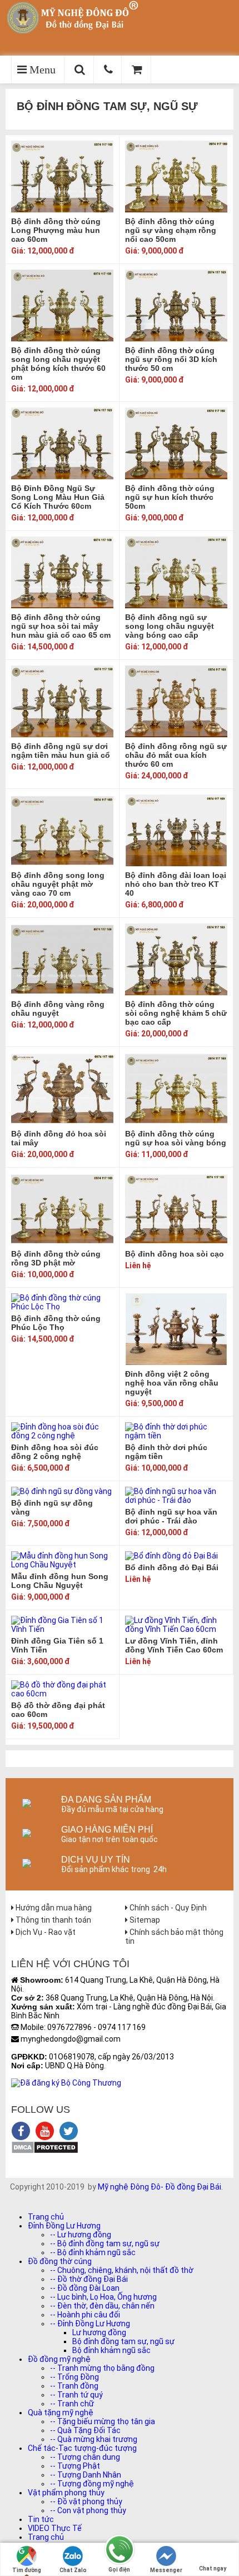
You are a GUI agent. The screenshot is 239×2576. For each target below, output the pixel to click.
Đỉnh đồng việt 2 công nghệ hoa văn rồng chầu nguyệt (172, 1383)
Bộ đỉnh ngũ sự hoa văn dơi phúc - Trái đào (171, 1516)
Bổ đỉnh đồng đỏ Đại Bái (172, 1567)
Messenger (166, 2570)
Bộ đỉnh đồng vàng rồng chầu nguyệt (58, 1009)
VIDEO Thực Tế (55, 2528)
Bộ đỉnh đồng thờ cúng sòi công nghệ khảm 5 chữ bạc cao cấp (176, 1013)
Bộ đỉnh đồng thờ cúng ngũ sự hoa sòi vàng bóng (176, 1138)
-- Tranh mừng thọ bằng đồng (102, 2368)
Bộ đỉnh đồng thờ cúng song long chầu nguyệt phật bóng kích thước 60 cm (58, 364)
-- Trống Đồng (74, 2377)
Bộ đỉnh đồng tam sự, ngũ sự (123, 2341)
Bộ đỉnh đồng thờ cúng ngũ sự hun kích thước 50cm (170, 497)
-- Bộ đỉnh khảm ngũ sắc (93, 2252)
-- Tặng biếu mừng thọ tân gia (103, 2421)
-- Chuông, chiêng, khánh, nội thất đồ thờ (122, 2270)
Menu (41, 70)
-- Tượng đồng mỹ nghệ (92, 2484)
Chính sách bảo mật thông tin (174, 1937)
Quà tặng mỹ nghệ (61, 2413)
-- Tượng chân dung (85, 2457)
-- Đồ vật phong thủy (86, 2501)
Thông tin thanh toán (53, 1920)
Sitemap (144, 1920)
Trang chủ (46, 2217)
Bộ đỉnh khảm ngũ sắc (111, 2350)
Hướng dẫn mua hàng (53, 1908)
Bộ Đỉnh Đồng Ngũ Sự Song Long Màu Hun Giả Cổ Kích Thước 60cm (58, 497)
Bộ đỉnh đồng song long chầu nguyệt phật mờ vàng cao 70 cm (58, 884)
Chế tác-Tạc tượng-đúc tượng (82, 2448)
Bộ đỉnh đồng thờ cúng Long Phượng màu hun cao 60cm (56, 230)
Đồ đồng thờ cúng (60, 2261)
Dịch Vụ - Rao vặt (45, 1932)
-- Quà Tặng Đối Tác (85, 2430)
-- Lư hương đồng (81, 2235)
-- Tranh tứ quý (76, 2395)
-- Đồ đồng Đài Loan (85, 2288)
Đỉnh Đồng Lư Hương (64, 2226)
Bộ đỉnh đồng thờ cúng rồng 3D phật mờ (56, 1258)
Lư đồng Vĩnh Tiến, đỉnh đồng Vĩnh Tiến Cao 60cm (174, 1645)
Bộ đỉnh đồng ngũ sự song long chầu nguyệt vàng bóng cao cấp (170, 626)
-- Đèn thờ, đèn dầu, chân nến (102, 2306)
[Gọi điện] (120, 2550)
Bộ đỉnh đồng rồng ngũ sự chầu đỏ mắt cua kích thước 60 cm (176, 755)
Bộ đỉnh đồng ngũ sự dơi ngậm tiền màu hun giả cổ (61, 751)
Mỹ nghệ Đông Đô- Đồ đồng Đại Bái (160, 2187)
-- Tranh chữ (72, 2404)
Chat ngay (213, 2568)
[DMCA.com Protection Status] (45, 2151)
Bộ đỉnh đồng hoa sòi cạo (175, 1254)
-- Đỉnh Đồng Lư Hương (90, 2324)
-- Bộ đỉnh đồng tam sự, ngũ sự (105, 2244)
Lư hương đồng (99, 2332)
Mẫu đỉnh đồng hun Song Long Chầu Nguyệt (60, 1581)
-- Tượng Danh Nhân (86, 2475)
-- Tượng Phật (75, 2466)
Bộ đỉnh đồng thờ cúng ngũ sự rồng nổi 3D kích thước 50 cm (171, 359)
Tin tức (41, 2519)
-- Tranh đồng (74, 2386)
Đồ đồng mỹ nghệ (59, 2359)
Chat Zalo (73, 2570)
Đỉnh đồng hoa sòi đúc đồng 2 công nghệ (55, 1452)
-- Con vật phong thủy (88, 2510)
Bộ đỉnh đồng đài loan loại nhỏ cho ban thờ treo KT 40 (176, 884)
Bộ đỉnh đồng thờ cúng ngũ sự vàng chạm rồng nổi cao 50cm (171, 230)
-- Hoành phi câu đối (85, 2315)
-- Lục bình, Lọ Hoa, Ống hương (103, 2297)
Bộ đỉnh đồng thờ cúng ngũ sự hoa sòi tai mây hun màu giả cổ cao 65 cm (61, 626)
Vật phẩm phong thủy (66, 2493)
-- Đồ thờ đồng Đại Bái (89, 2279)
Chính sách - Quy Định (167, 1908)
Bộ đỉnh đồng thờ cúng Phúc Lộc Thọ (56, 1323)
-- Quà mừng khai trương (94, 2439)
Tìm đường (27, 2570)
